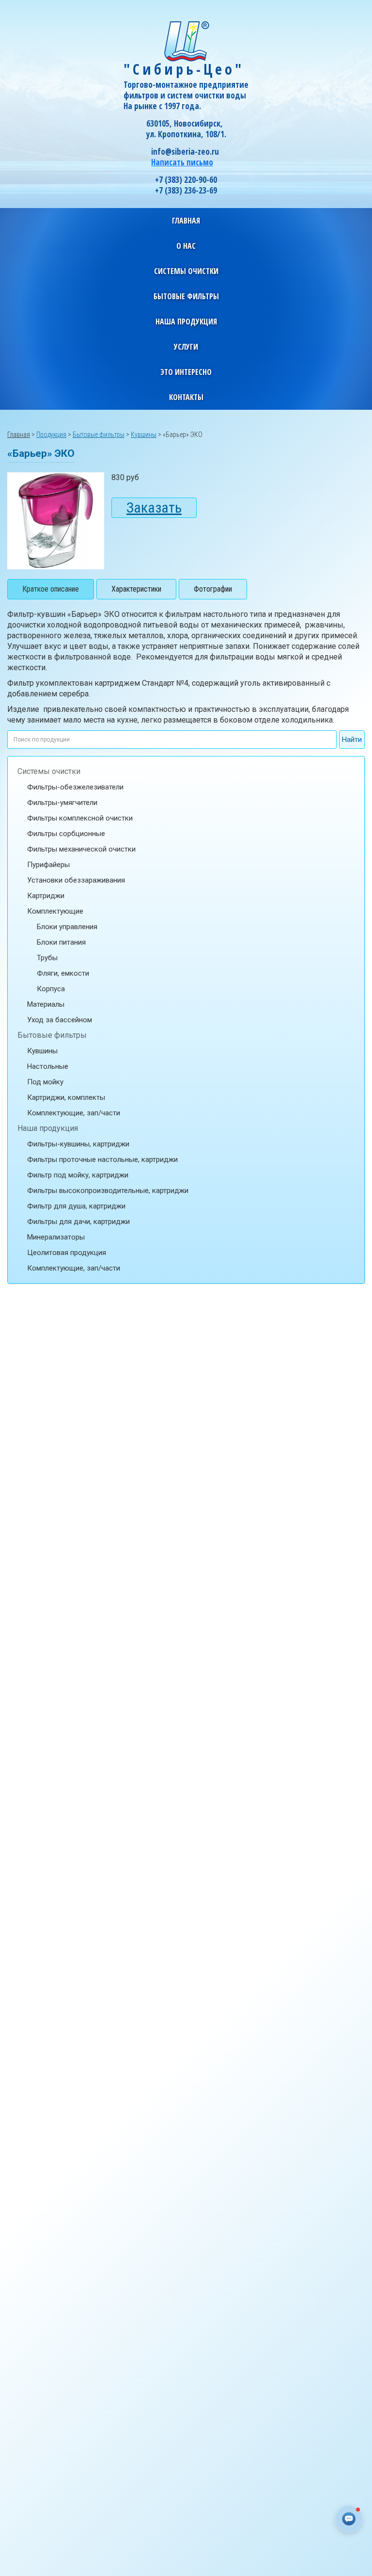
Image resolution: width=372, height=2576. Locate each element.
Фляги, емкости (63, 973)
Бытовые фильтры (52, 1035)
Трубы (47, 958)
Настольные (48, 1066)
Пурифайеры (48, 865)
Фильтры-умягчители (62, 803)
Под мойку (45, 1082)
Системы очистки (49, 771)
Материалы (46, 1004)
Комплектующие (55, 911)
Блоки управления (67, 927)
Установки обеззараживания (76, 880)
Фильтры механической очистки (81, 849)
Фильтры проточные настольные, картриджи (102, 1159)
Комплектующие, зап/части (74, 1113)
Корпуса (51, 989)
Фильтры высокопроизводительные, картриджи (108, 1191)
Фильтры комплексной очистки (80, 818)
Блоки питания (61, 942)
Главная (186, 221)
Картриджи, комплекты (66, 1097)
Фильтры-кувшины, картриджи (78, 1144)
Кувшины (42, 1051)
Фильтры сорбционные (66, 834)
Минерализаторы (56, 1237)
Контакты (186, 397)
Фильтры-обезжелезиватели (75, 787)
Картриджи (46, 896)
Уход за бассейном (60, 1020)
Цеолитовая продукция (67, 1253)
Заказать (154, 507)
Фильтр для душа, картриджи (76, 1206)
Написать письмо (182, 162)
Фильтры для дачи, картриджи (78, 1222)
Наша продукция (48, 1128)
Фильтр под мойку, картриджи (78, 1175)
